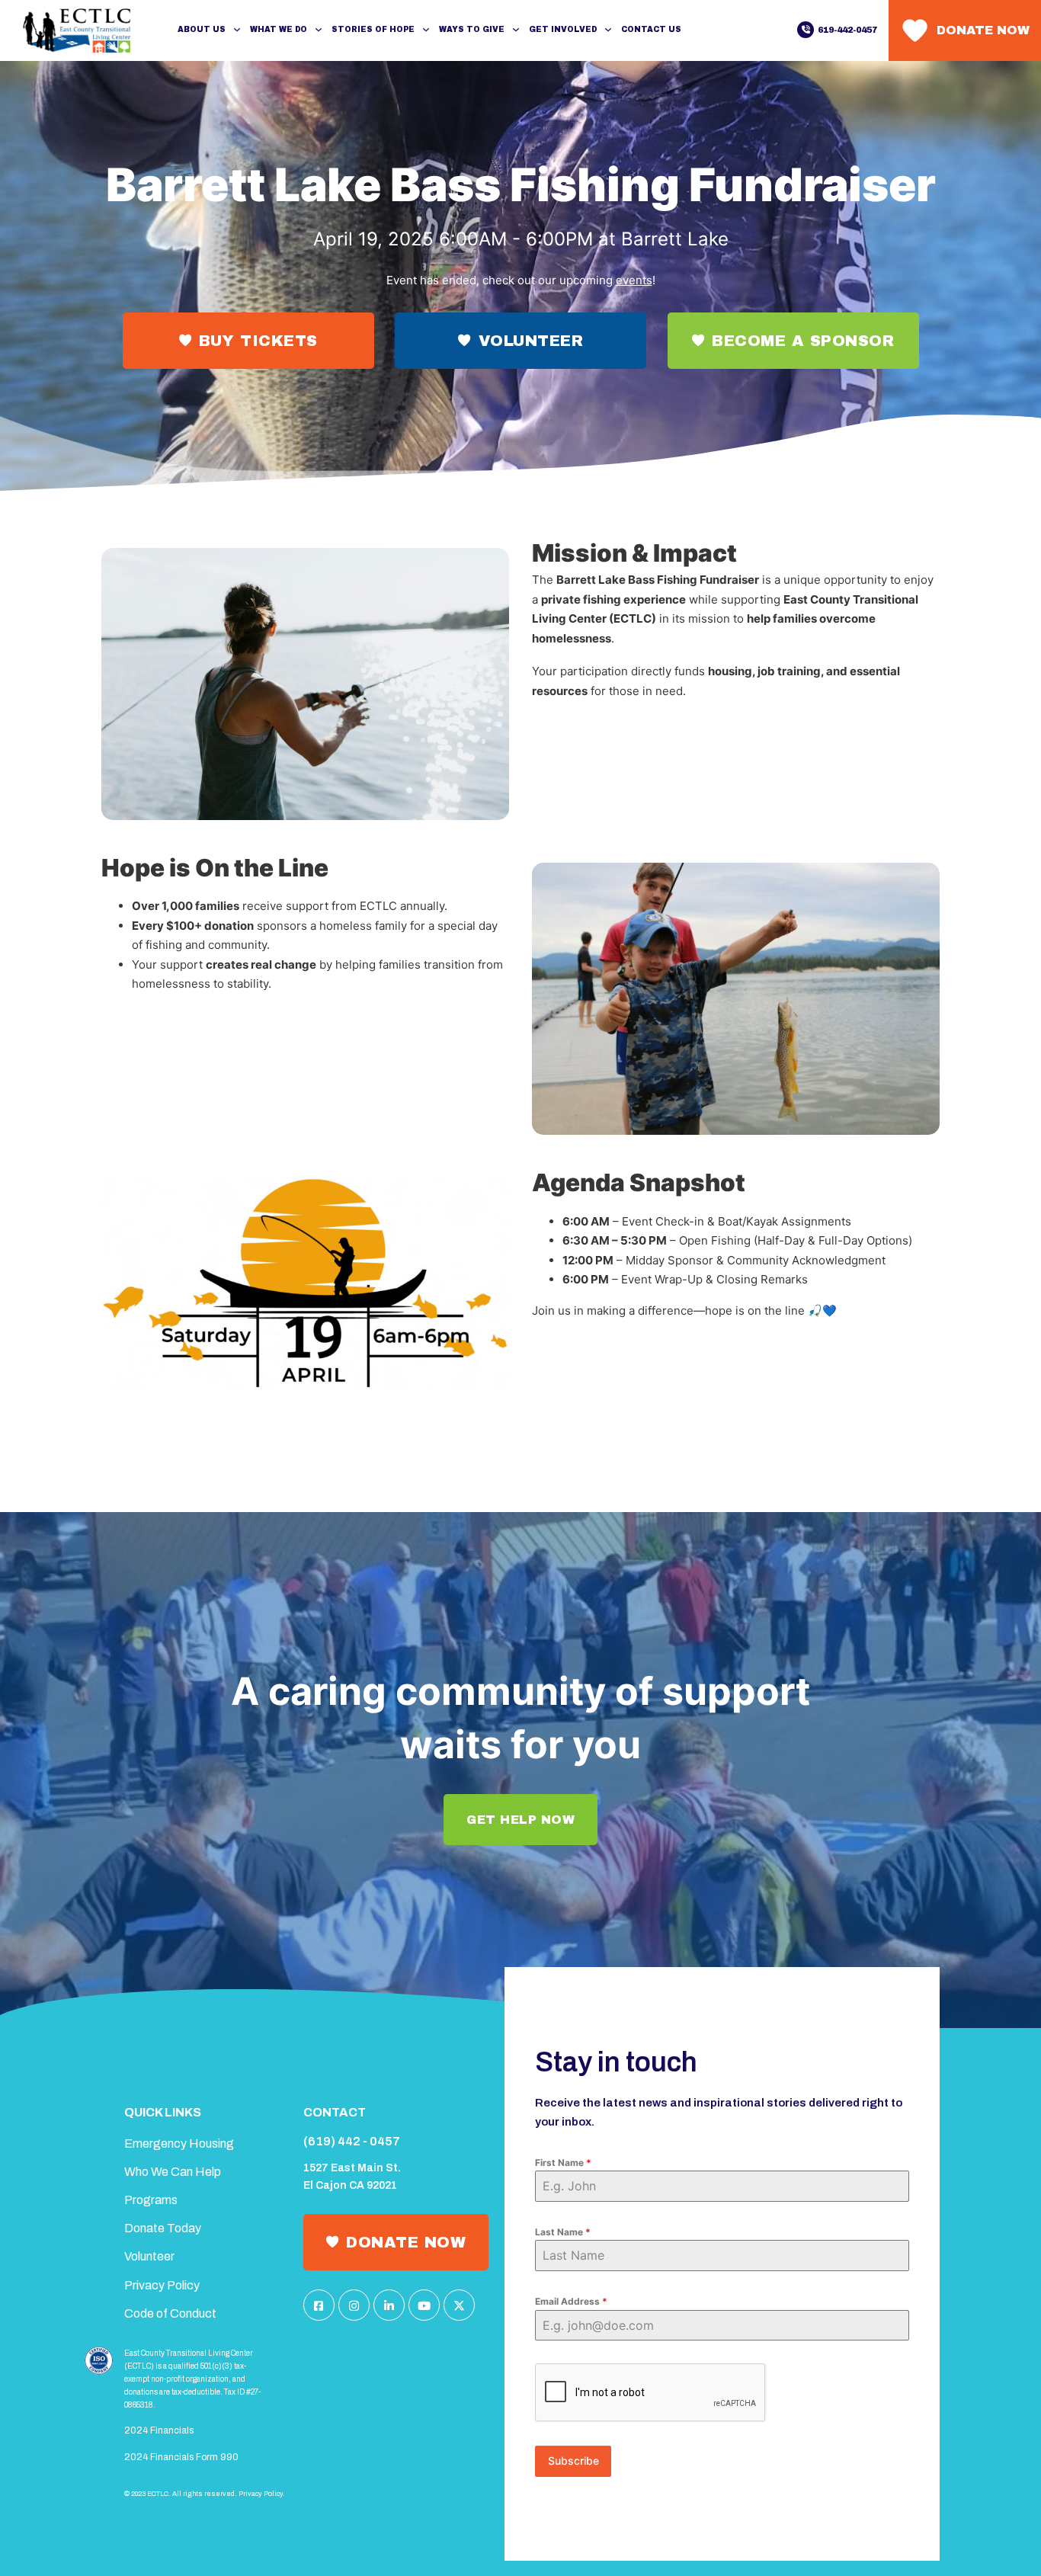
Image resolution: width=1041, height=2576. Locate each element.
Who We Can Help (173, 2172)
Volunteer (531, 341)
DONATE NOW (406, 2242)
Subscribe (573, 2461)
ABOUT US (202, 29)
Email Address (571, 2301)
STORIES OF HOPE (373, 29)
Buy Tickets (258, 341)
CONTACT (335, 2112)
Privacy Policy (162, 2285)
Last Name (563, 2232)
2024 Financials (159, 2430)
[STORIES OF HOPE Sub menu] (426, 29)
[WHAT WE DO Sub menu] (319, 29)
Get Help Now (520, 1820)
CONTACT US (651, 29)
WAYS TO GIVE (472, 29)
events (634, 280)
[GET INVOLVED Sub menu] (608, 29)
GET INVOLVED (563, 29)
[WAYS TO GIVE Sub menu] (516, 29)
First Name (563, 2163)
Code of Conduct (170, 2313)
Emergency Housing (179, 2143)
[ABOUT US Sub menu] (237, 29)
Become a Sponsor (803, 341)
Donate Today (163, 2228)
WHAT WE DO (279, 29)
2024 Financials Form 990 (181, 2457)
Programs (151, 2200)
